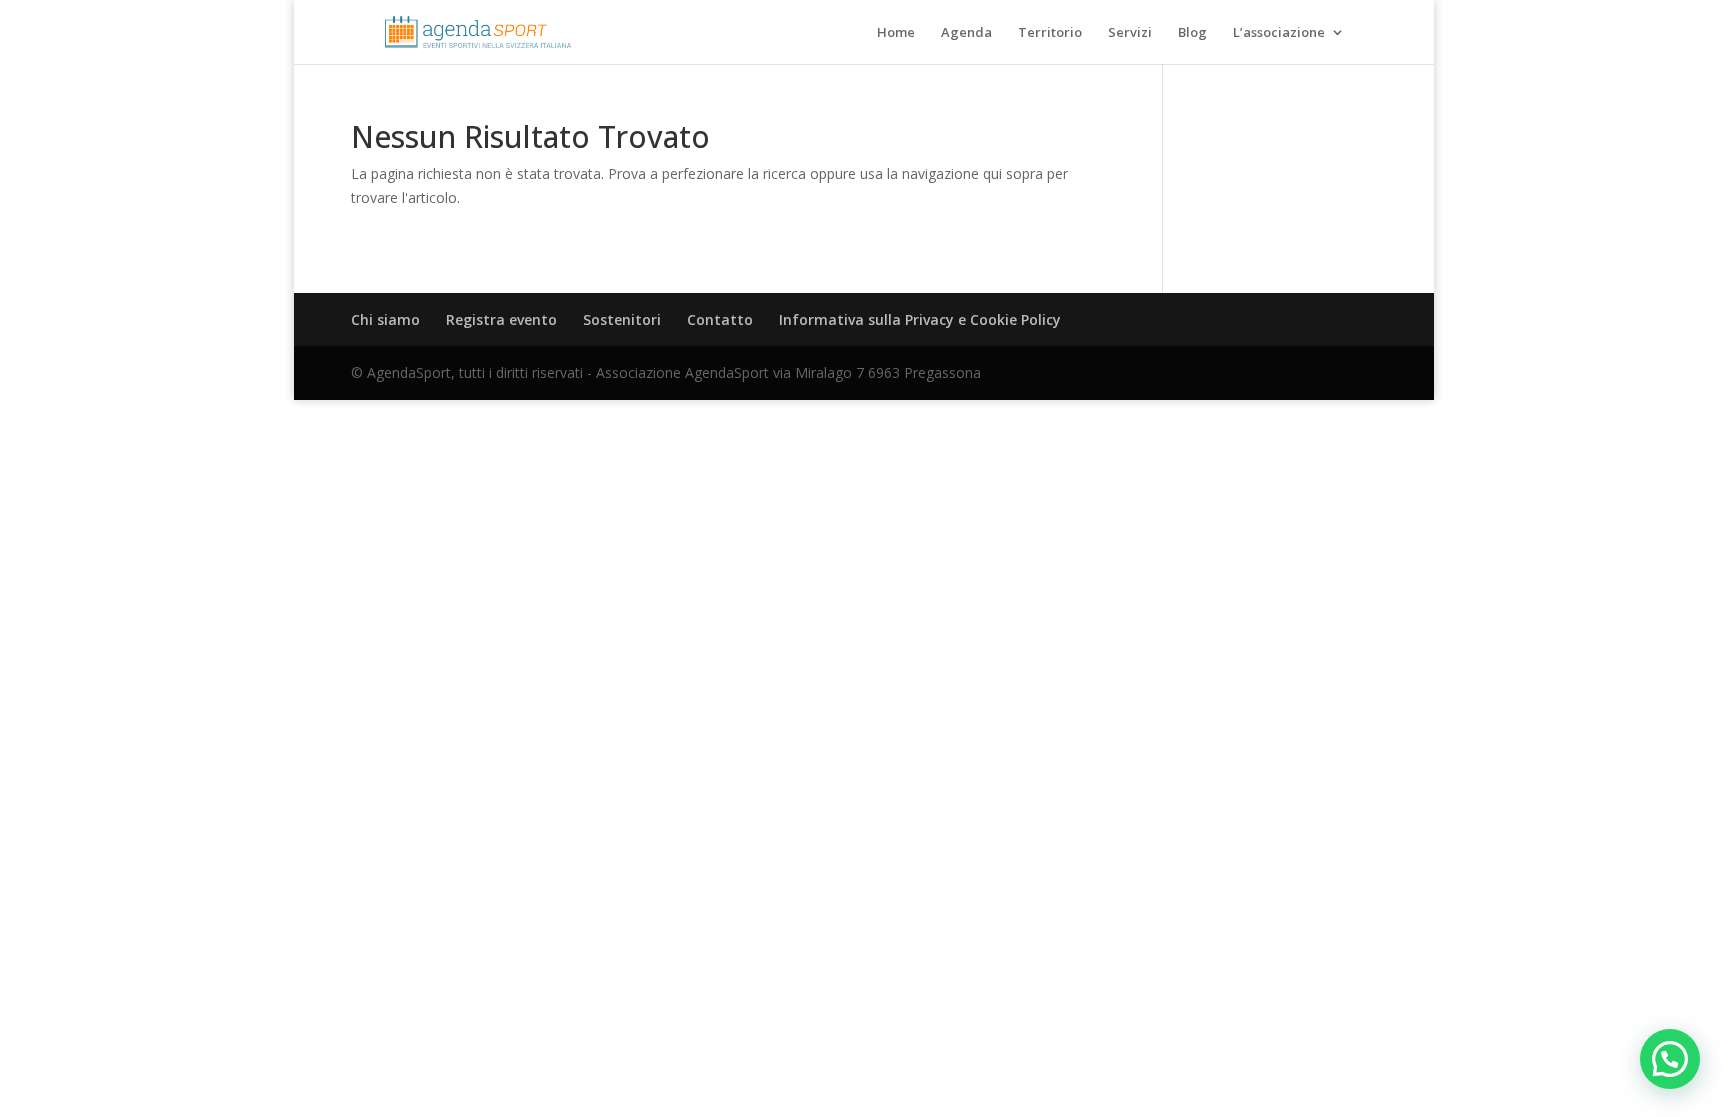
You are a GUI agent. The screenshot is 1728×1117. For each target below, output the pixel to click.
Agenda (966, 33)
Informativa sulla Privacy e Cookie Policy (920, 319)
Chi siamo (385, 319)
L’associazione (1279, 33)
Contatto (720, 319)
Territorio (1050, 33)
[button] (1670, 1059)
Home (896, 33)
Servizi (1130, 33)
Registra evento (501, 319)
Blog (1192, 33)
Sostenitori (622, 319)
